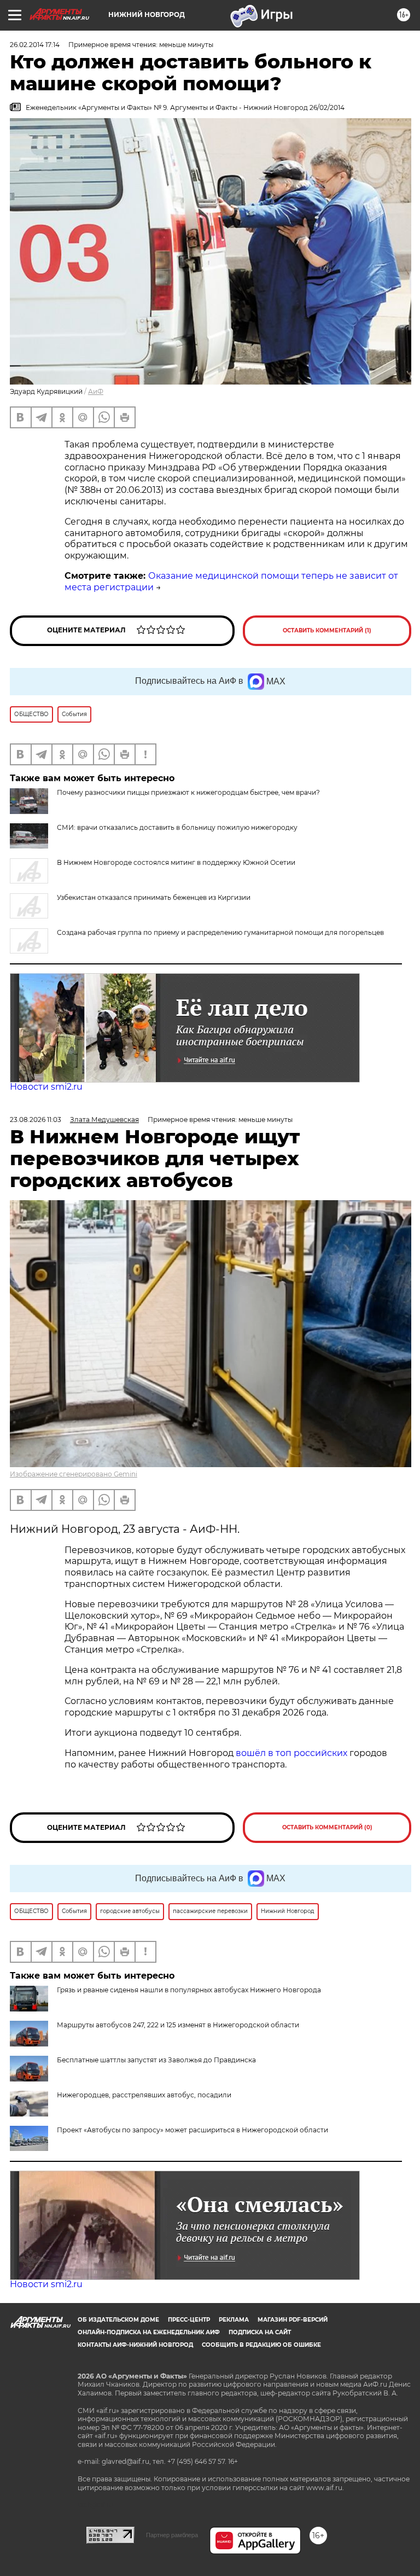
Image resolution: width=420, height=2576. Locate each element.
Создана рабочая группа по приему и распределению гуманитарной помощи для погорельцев (220, 932)
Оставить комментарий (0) (327, 1827)
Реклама (234, 2320)
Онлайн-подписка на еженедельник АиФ (149, 2332)
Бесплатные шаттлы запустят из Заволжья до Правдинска (156, 2060)
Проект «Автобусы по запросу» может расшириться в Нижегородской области (192, 2130)
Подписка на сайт (260, 2332)
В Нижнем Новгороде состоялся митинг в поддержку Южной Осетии (176, 862)
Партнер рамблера (172, 2535)
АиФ (96, 391)
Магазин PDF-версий (293, 2320)
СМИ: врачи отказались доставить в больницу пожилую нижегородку (177, 827)
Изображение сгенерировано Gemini (74, 1474)
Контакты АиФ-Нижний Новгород (135, 2345)
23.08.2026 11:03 (36, 1120)
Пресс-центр (189, 2320)
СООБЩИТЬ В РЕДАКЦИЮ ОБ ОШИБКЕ (261, 2345)
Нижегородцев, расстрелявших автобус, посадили (144, 2095)
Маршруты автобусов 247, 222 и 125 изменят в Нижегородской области (178, 2025)
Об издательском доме (118, 2320)
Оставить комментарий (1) (327, 630)
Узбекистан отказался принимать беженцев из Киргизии (154, 897)
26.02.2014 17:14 (35, 45)
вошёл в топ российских (293, 1753)
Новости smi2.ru (46, 1087)
